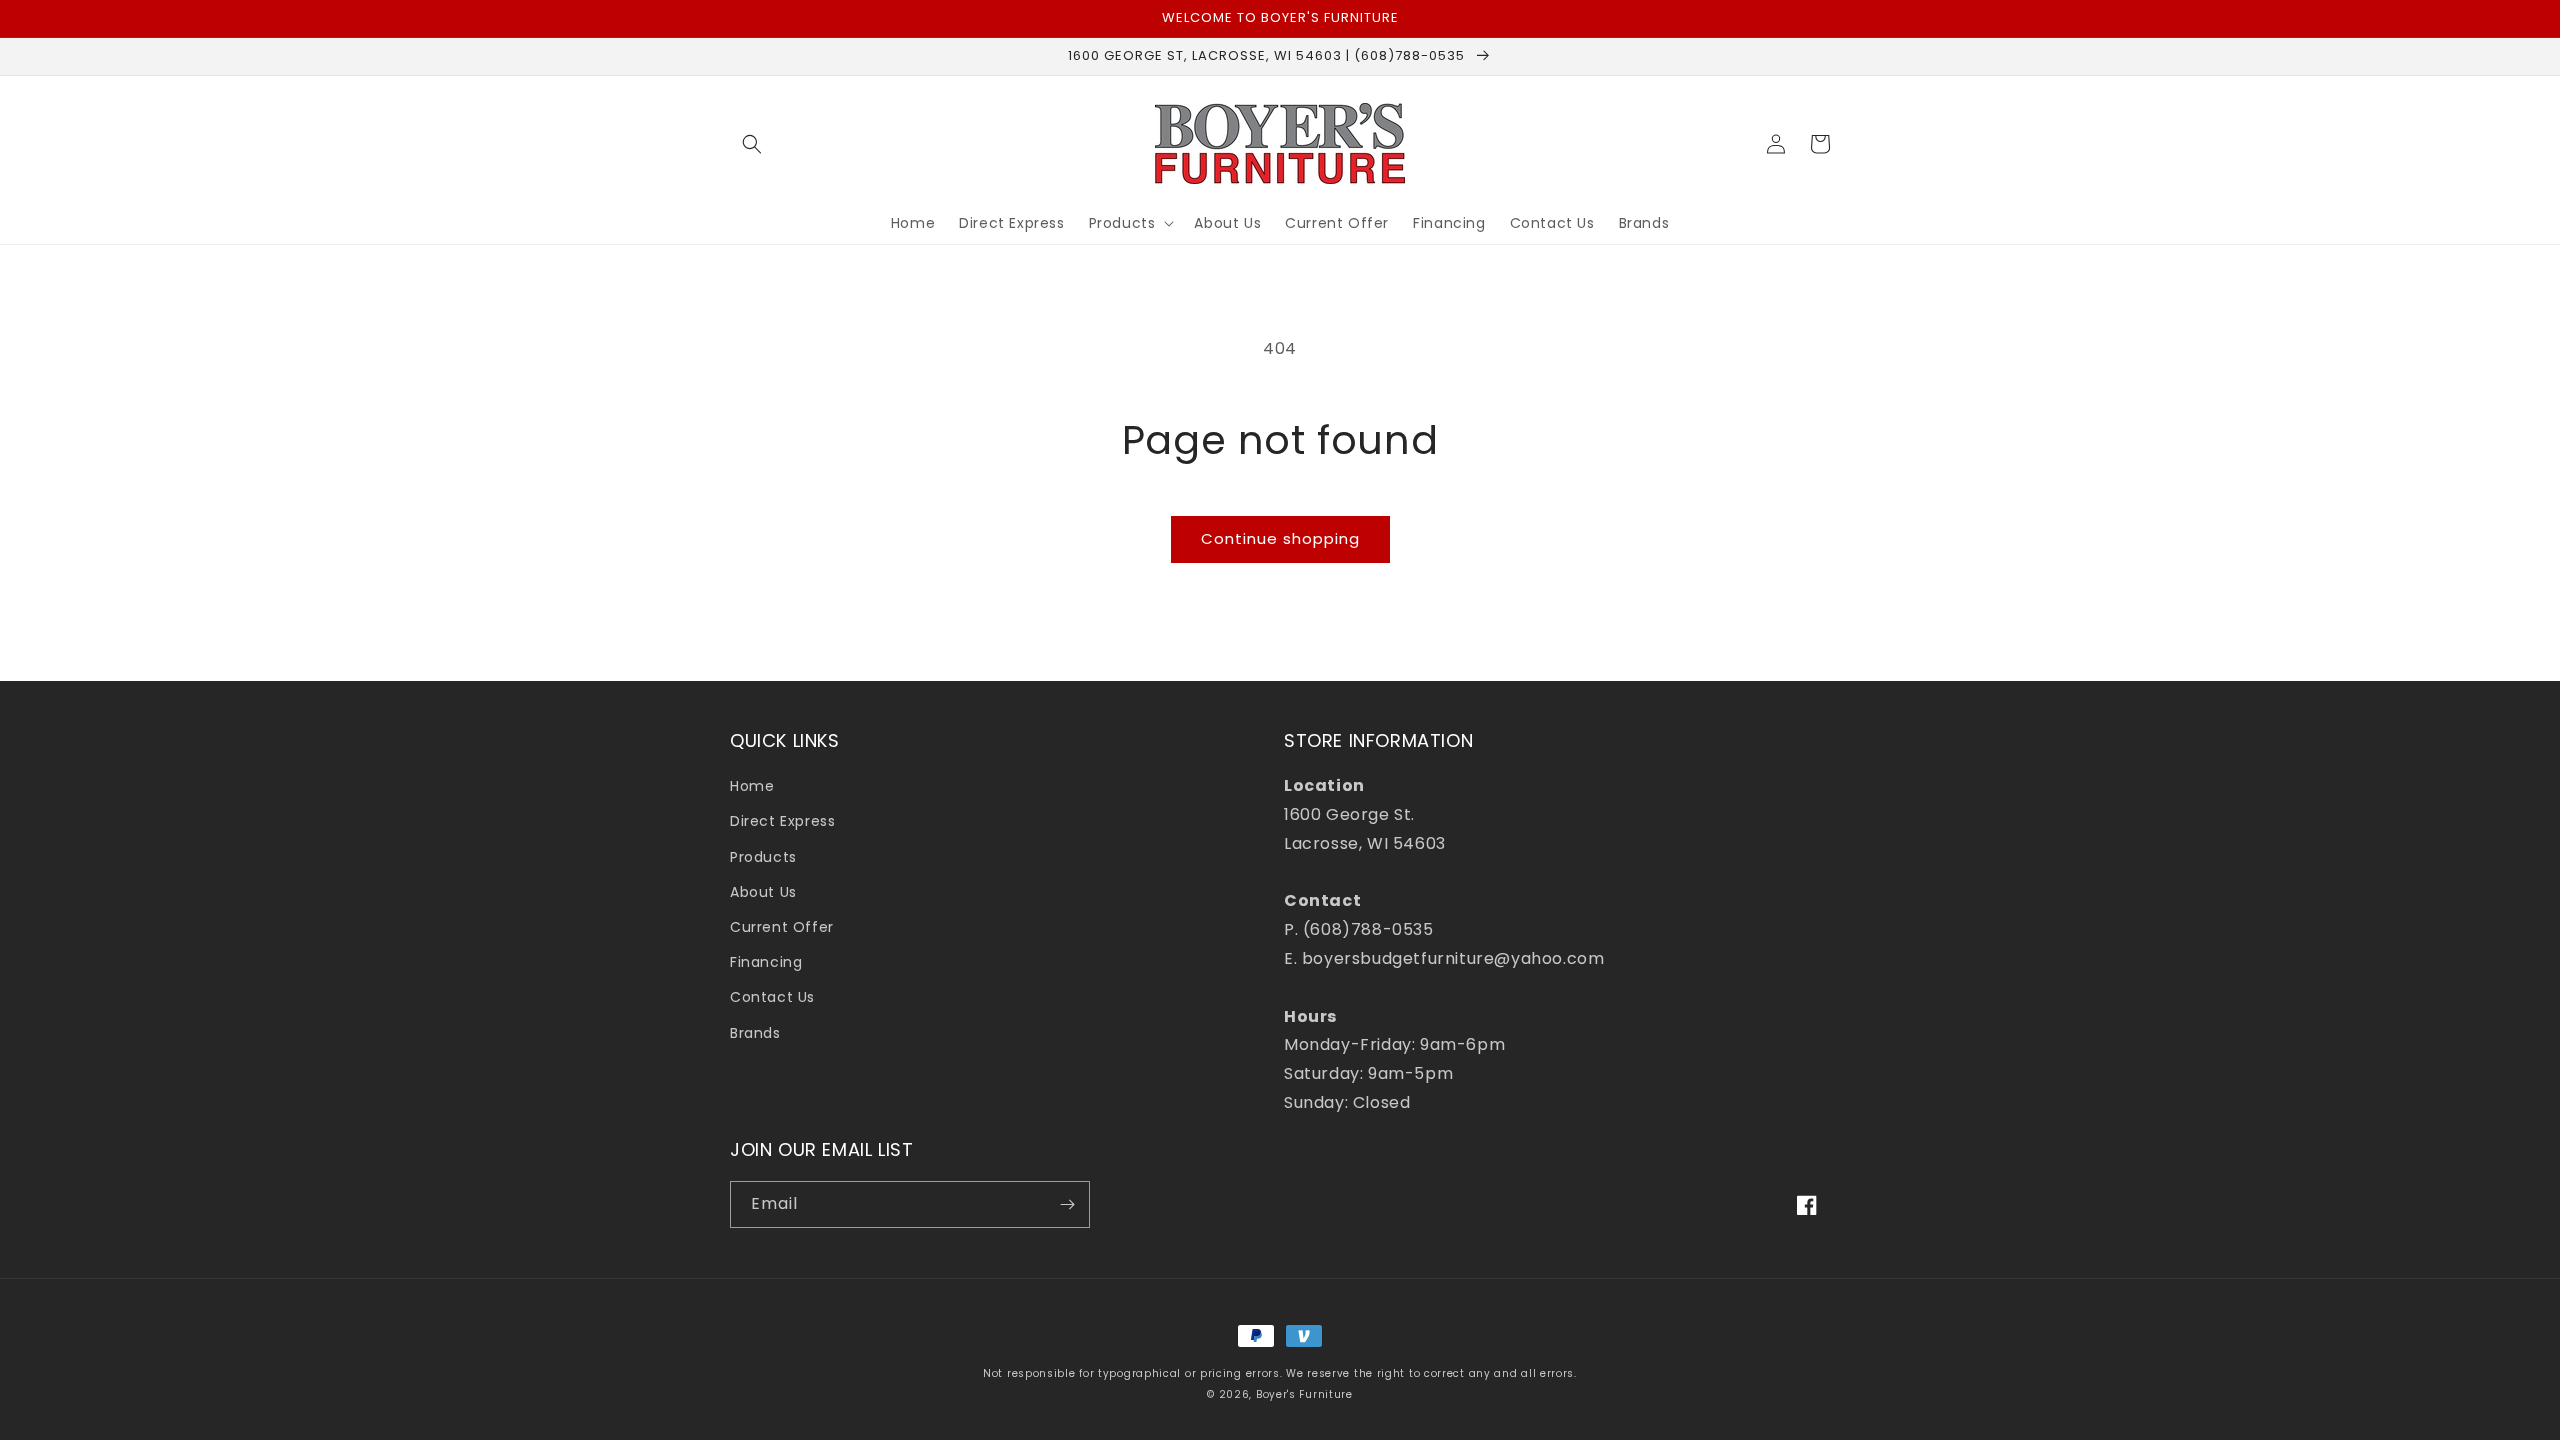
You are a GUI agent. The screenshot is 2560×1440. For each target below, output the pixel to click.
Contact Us (772, 997)
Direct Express (782, 821)
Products (763, 857)
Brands (755, 1033)
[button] (752, 144)
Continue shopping (1280, 538)
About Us (763, 892)
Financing (766, 962)
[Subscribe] (1067, 1204)
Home (752, 786)
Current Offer (782, 927)
